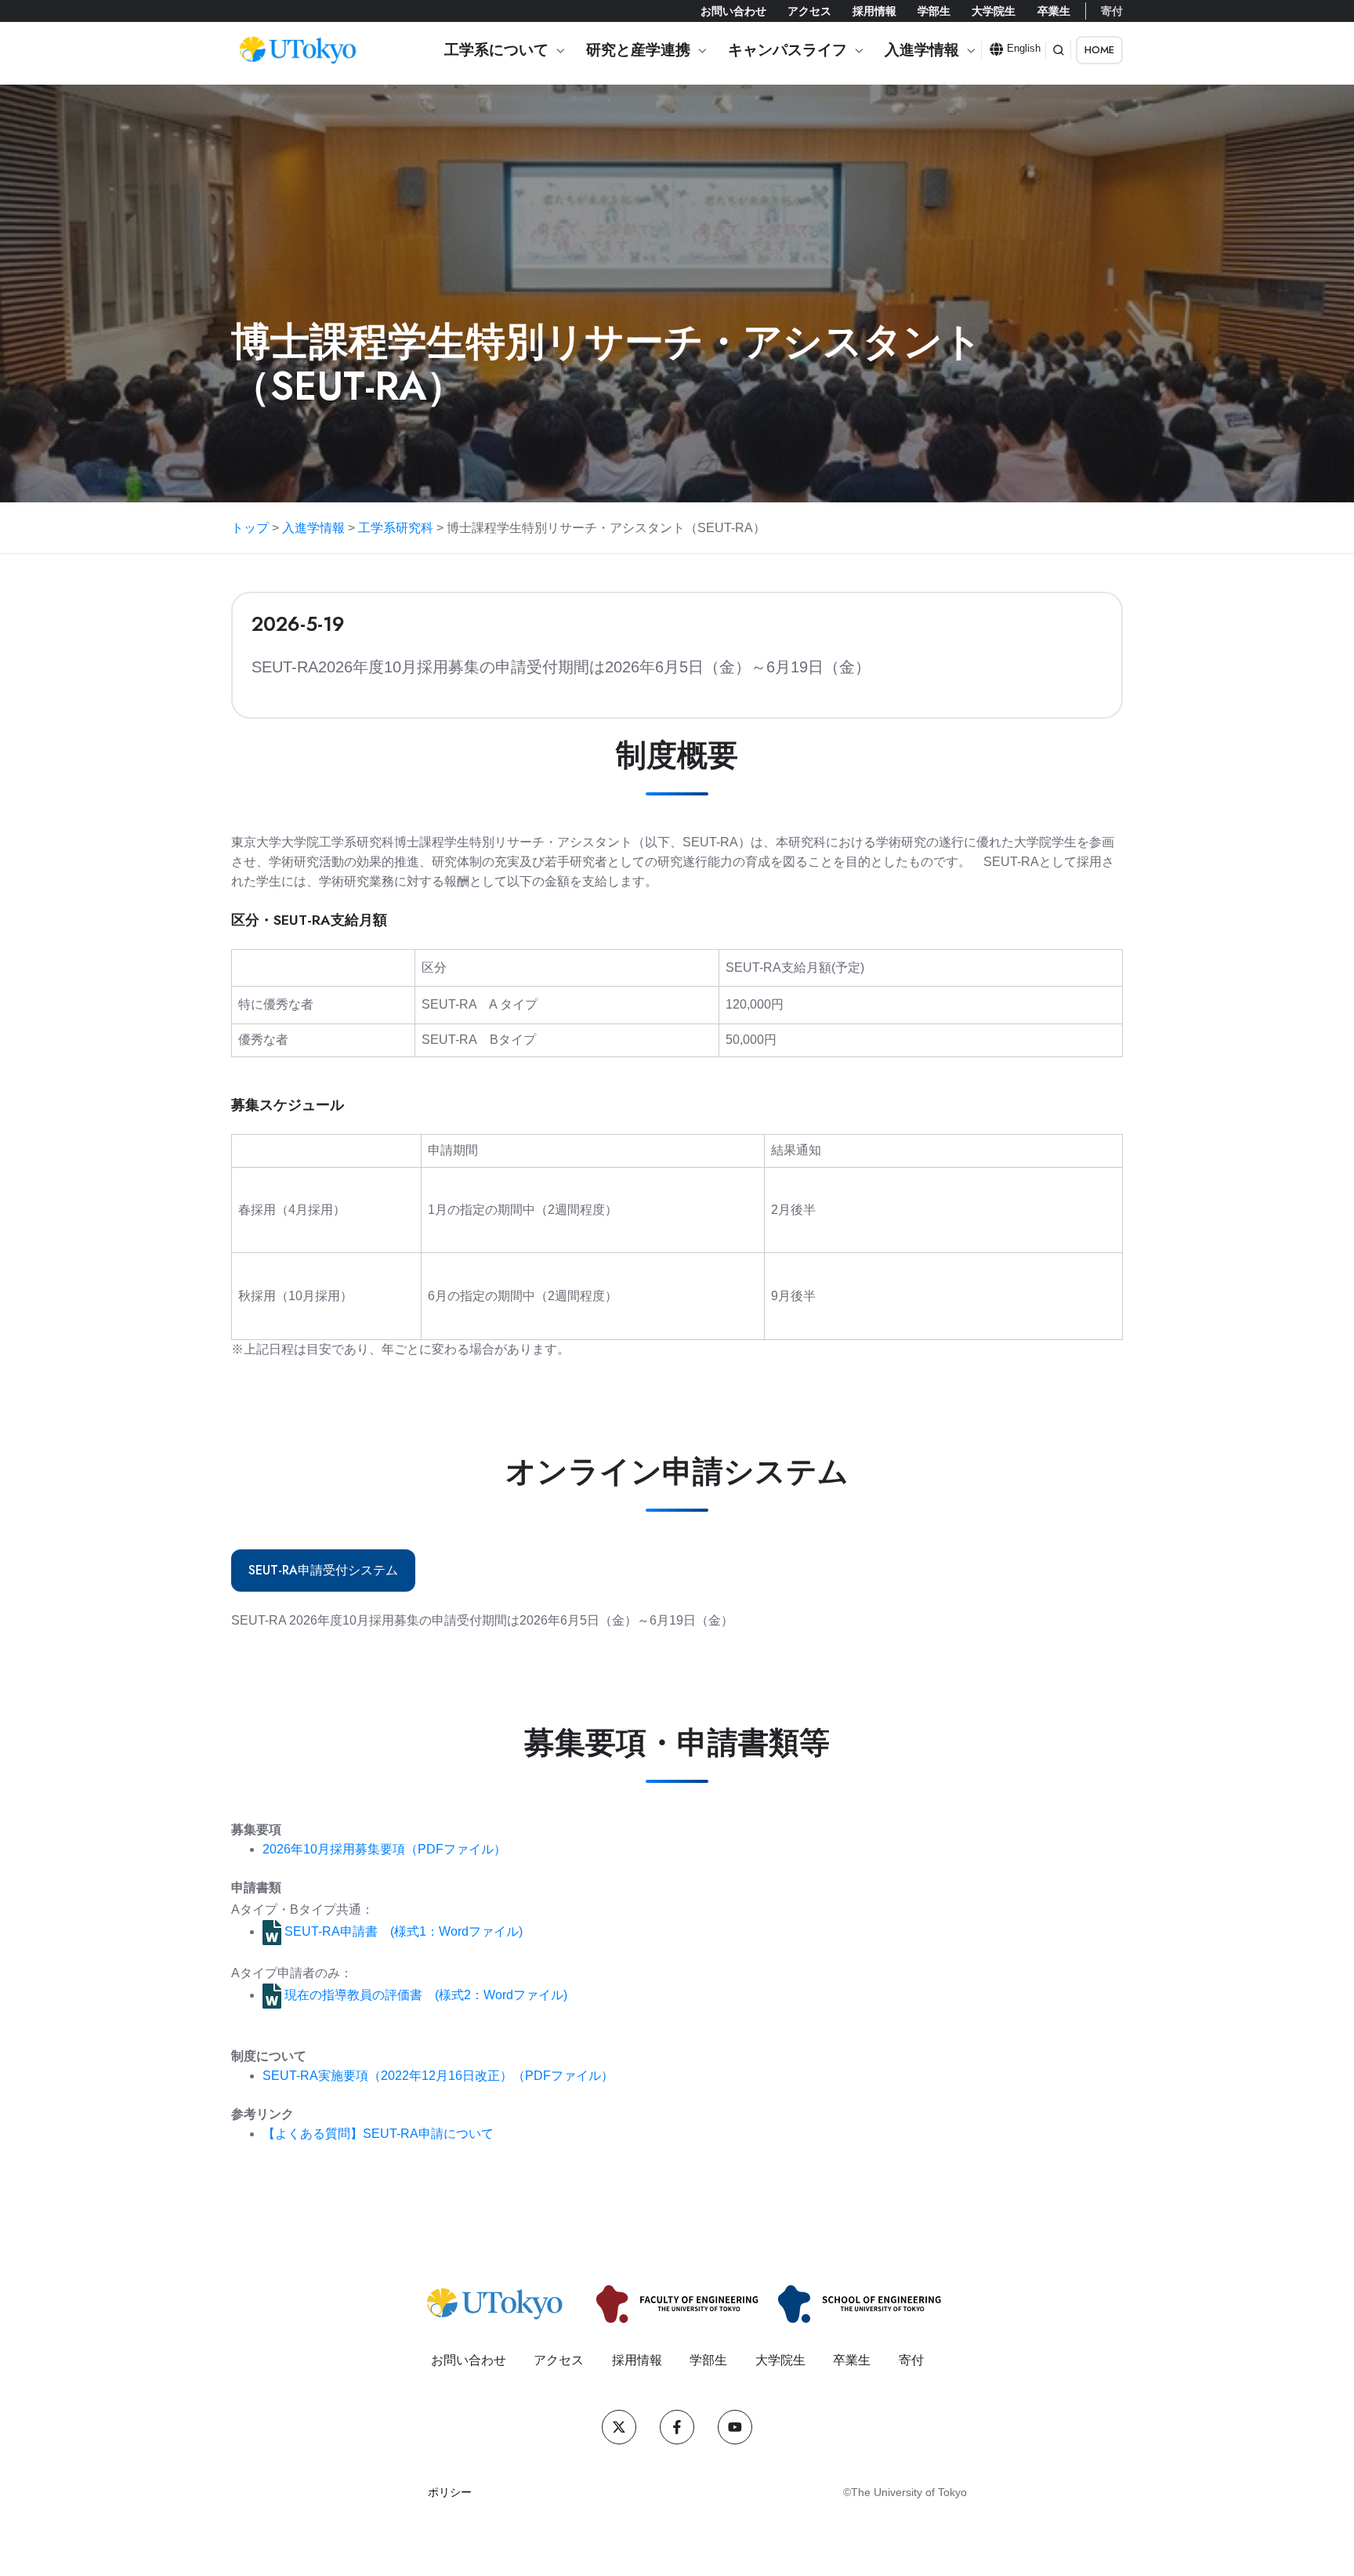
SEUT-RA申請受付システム (323, 1570)
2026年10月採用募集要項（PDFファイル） (384, 1849)
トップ (250, 528)
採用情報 (874, 11)
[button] (1059, 50)
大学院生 (994, 11)
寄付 (1112, 11)
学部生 (934, 11)
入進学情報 (922, 50)
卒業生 (1054, 11)
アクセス (809, 11)
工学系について (496, 50)
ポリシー (450, 2492)
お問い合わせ (733, 11)
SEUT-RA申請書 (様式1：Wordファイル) (402, 1931)
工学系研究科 (396, 528)
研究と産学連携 (638, 50)
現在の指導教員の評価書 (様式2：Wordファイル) (424, 1995)
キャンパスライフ (787, 50)
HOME (1099, 50)
